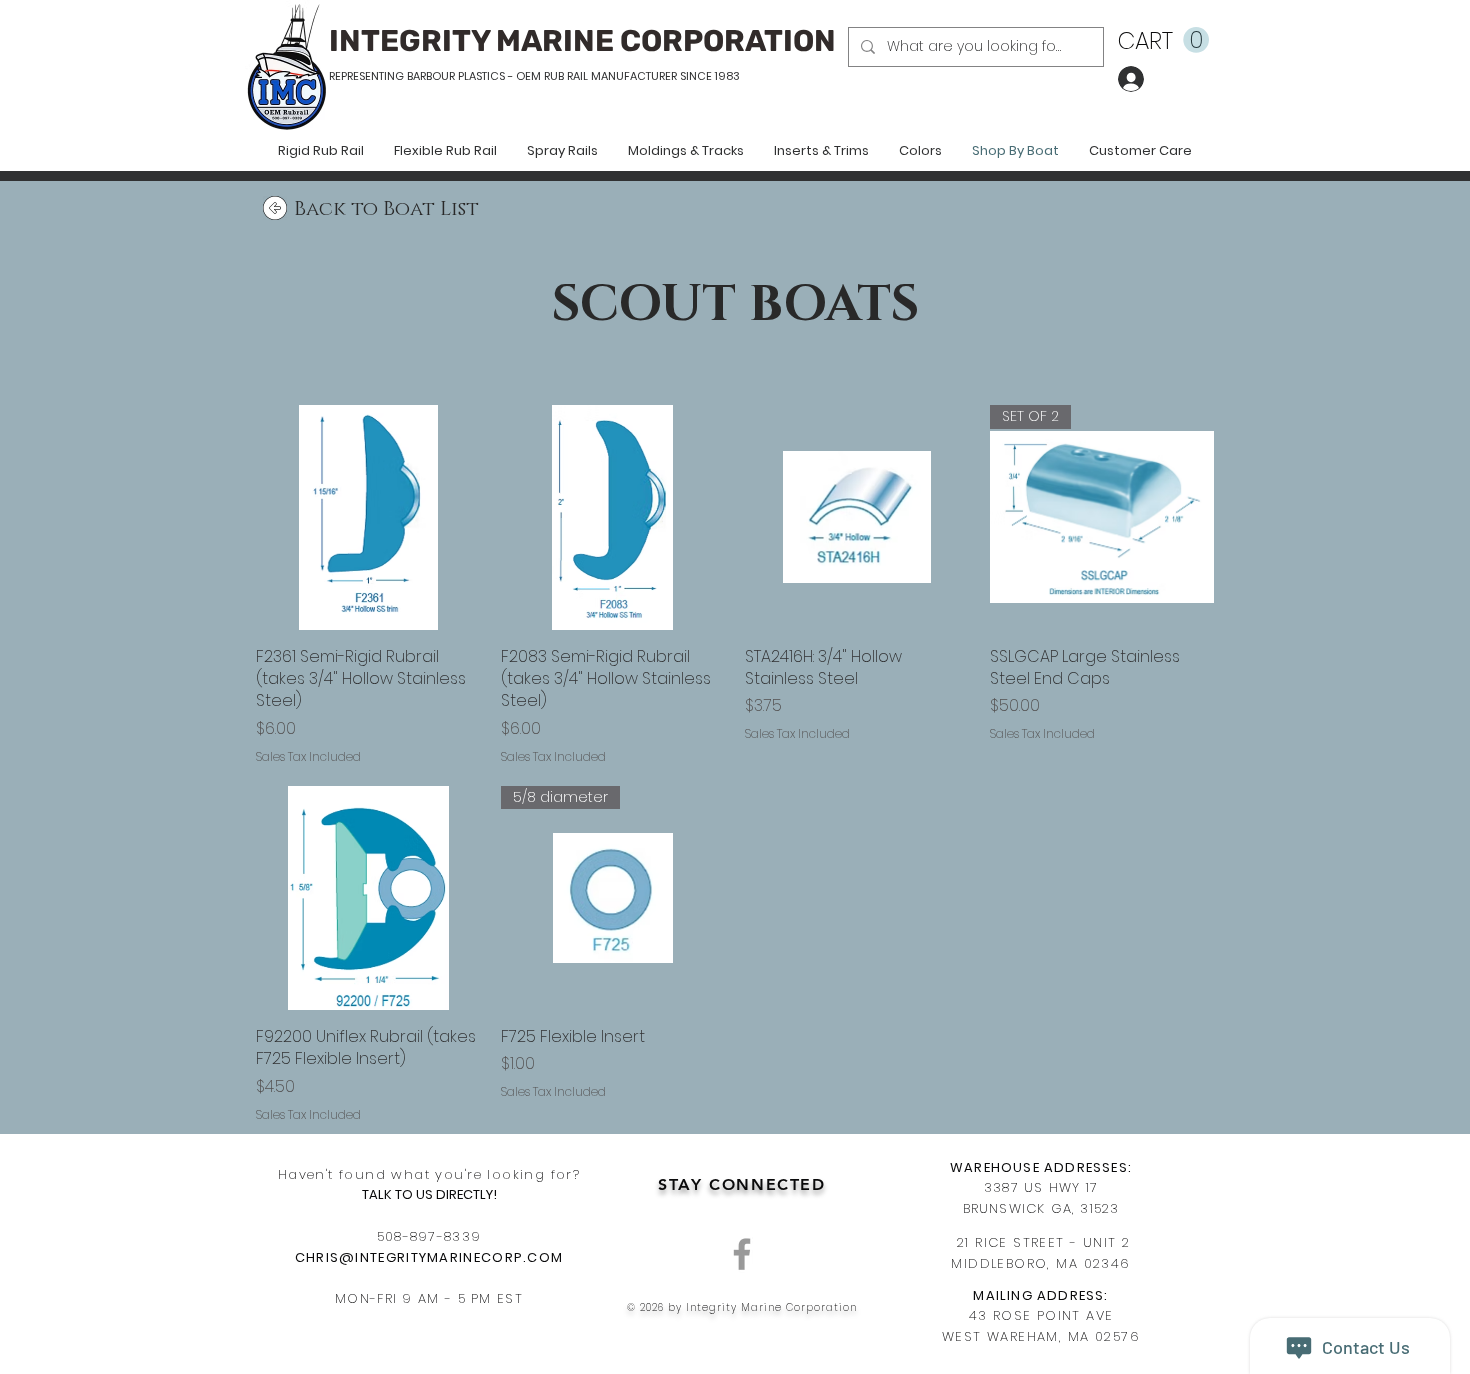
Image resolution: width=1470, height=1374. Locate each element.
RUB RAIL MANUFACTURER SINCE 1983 (640, 76)
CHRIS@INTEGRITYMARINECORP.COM (429, 1257)
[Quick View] (368, 517)
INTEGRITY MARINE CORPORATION (582, 41)
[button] (1163, 40)
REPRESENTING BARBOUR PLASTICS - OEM (435, 76)
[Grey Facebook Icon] (742, 1254)
